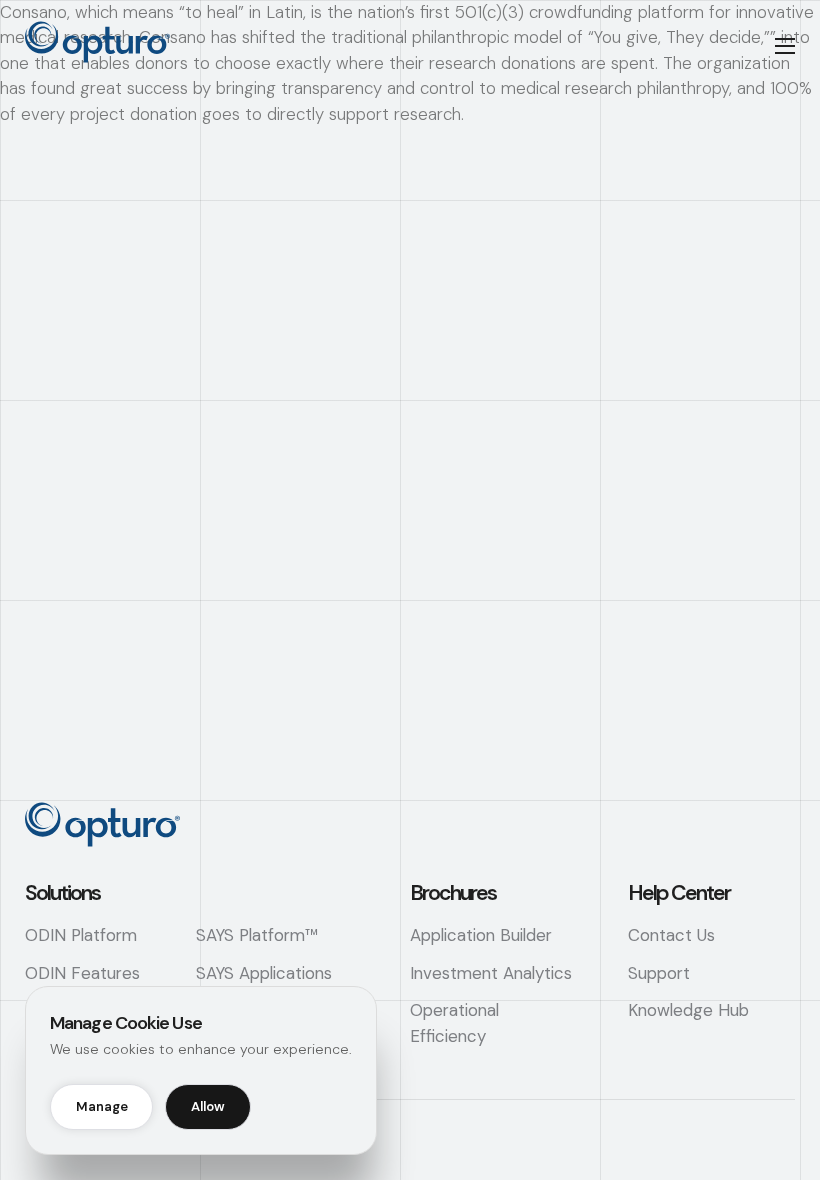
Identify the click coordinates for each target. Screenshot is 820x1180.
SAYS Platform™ (257, 935)
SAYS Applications (264, 973)
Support (659, 973)
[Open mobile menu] (785, 46)
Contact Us (671, 935)
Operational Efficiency (454, 1022)
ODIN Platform (81, 935)
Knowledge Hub (688, 1010)
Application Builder (481, 935)
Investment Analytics (491, 973)
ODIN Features (82, 973)
